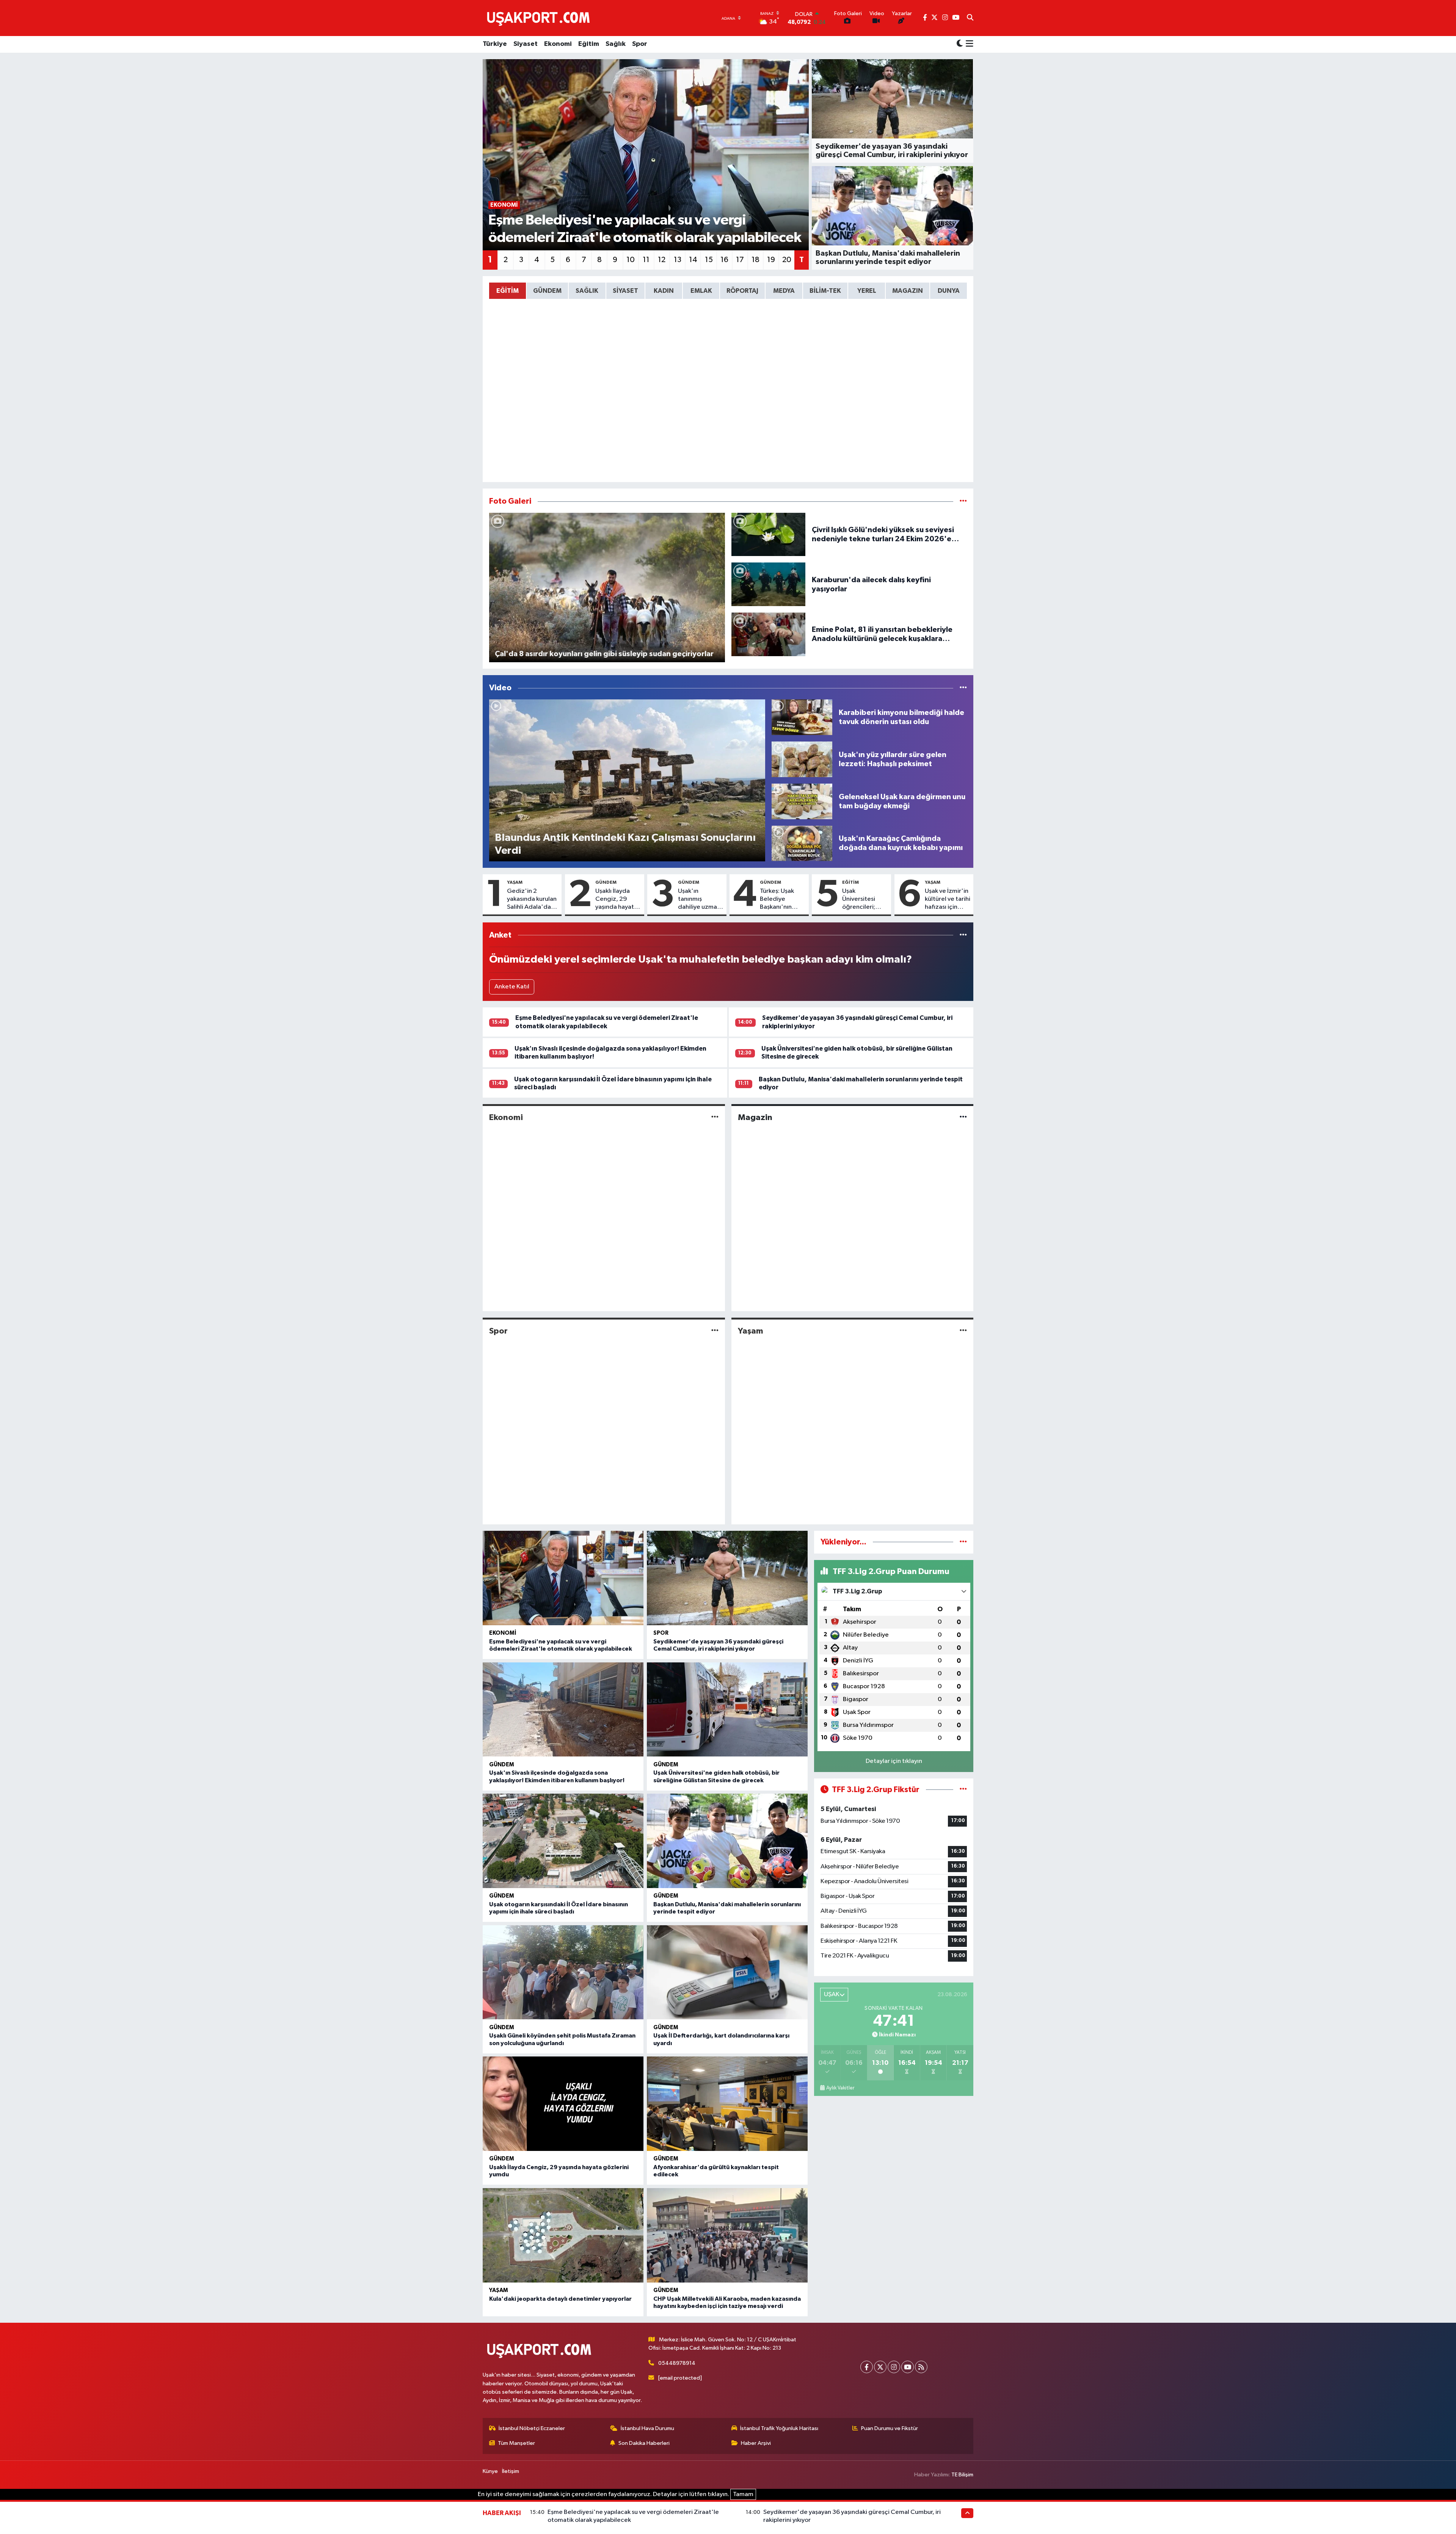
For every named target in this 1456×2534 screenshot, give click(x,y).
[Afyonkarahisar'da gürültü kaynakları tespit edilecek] (727, 2104)
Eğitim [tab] (508, 291)
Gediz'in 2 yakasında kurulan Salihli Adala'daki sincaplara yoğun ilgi (532, 900)
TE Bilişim (962, 2475)
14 (693, 260)
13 (678, 260)
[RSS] (921, 2367)
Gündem (606, 882)
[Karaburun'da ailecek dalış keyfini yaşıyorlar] (769, 584)
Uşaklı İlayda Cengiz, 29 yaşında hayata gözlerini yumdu (616, 900)
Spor (640, 44)
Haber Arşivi (756, 2443)
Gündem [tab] (547, 291)
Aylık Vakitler (840, 2088)
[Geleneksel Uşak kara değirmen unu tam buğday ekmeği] (802, 801)
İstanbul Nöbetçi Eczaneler (532, 2428)
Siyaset (526, 44)
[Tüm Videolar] (963, 688)
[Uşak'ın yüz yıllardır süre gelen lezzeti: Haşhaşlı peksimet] (802, 759)
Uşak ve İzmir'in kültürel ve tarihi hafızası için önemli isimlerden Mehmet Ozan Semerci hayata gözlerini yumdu (948, 900)
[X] (880, 2367)
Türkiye (495, 44)
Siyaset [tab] (625, 291)
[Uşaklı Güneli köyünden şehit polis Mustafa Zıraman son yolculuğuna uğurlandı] (563, 1972)
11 (646, 260)
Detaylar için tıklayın (894, 1761)
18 (755, 260)
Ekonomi (558, 44)
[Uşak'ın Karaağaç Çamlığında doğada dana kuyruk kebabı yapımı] (802, 843)
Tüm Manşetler (516, 2443)
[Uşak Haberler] (540, 18)
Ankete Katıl (512, 987)
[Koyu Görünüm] (960, 44)
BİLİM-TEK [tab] (825, 291)
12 (662, 260)
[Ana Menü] (968, 44)
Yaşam (515, 882)
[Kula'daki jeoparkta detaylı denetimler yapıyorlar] (563, 2235)
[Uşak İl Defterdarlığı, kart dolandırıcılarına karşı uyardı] (727, 1972)
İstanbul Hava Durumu (647, 2428)
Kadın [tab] (664, 291)
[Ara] (970, 18)
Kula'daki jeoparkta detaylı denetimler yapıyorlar (560, 2299)
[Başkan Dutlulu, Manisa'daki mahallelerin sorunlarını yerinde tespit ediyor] (727, 1841)
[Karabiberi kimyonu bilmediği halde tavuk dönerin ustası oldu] (802, 717)
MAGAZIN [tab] (908, 291)
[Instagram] (894, 2367)
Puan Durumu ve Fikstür (890, 2428)
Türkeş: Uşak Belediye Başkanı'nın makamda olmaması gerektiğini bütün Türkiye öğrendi (779, 900)
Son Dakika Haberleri (644, 2443)
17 (740, 260)
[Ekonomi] (715, 1118)
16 (724, 260)
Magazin (755, 1117)
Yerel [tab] (867, 291)
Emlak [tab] (701, 291)
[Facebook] (867, 2367)
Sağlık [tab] (587, 291)
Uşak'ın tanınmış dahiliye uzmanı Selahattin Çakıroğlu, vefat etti (700, 900)
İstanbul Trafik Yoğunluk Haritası (779, 2428)
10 (631, 260)
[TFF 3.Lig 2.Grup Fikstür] (963, 1790)
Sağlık (616, 44)
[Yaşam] (963, 1331)
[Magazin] (963, 1118)
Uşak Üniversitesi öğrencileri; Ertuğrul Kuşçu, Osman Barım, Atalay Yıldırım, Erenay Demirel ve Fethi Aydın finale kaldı (864, 900)
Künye (490, 2471)
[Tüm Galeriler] (963, 501)
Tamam (743, 2494)
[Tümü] (963, 935)
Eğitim (589, 44)
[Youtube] (908, 2367)
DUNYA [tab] (949, 291)
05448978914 (677, 2363)
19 (771, 260)
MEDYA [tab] (784, 291)
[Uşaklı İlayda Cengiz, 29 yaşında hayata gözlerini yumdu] (563, 2104)
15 (709, 260)
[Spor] (715, 1331)
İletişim (511, 2471)
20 (787, 260)
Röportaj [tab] (742, 291)
